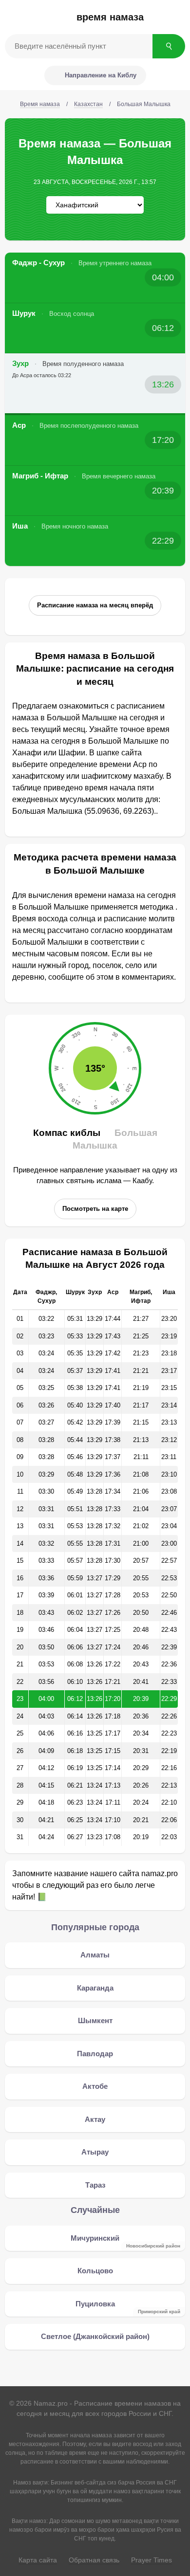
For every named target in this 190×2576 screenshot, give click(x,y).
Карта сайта (38, 2560)
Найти (169, 46)
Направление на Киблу (101, 75)
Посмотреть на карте (95, 1209)
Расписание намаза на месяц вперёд (95, 605)
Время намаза (110, 17)
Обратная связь (94, 2560)
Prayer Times (152, 2560)
